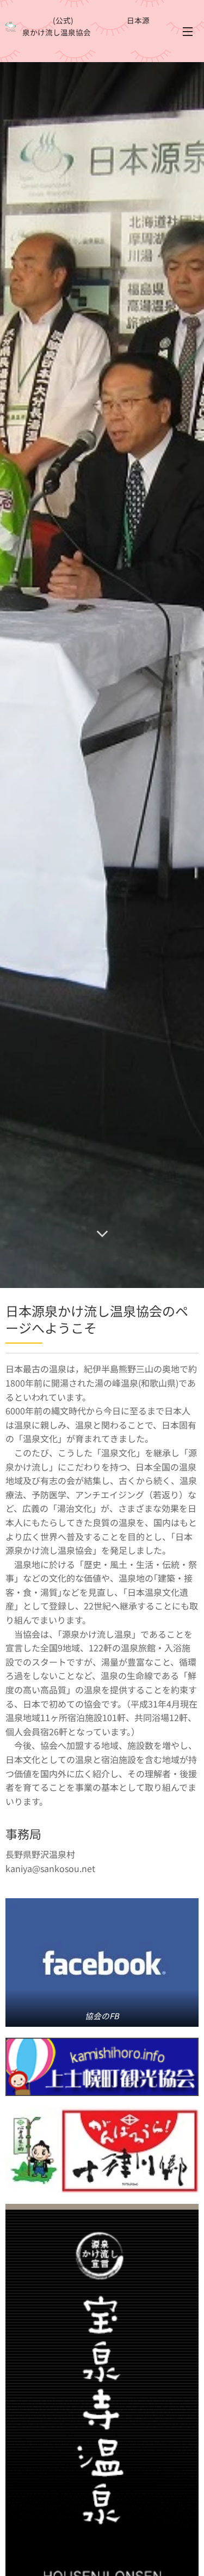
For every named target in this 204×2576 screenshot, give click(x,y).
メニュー (188, 31)
